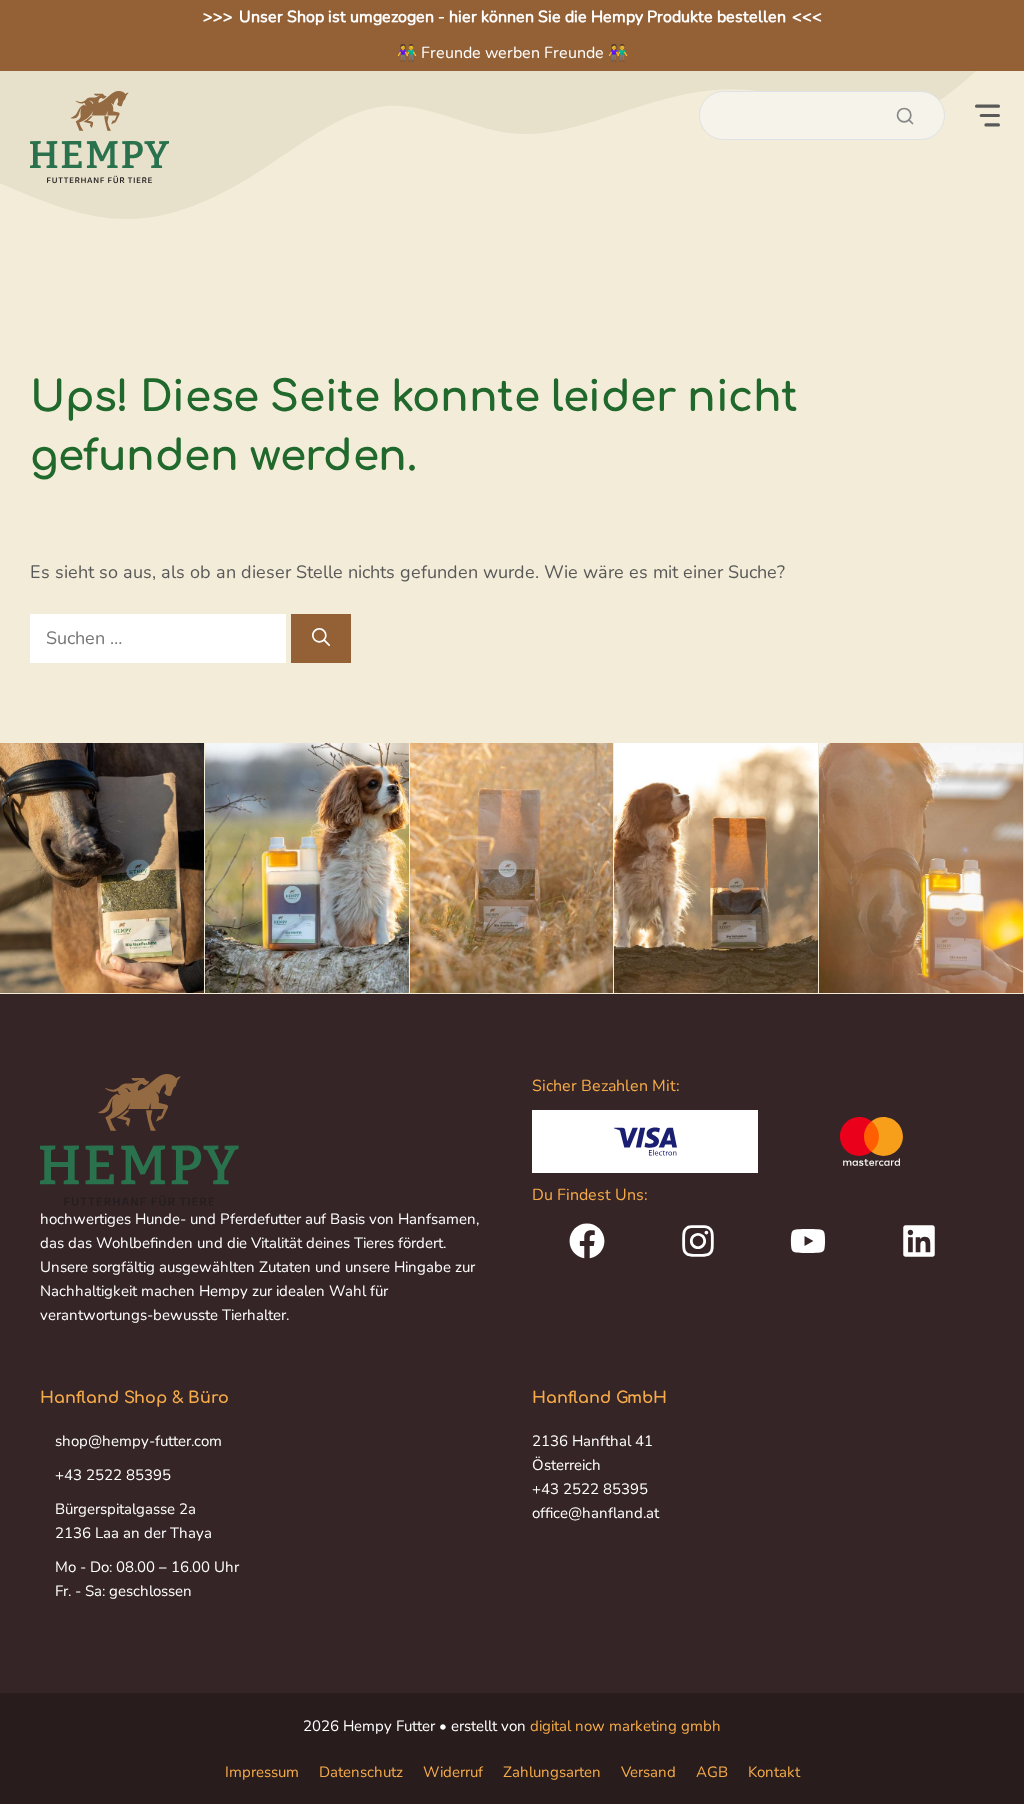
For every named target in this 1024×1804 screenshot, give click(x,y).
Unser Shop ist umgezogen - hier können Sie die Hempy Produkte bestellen (512, 17)
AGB (712, 1772)
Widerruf (453, 1772)
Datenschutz (361, 1772)
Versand (648, 1772)
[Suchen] (321, 638)
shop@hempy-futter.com (138, 1441)
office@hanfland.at (595, 1513)
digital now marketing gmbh (625, 1726)
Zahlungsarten (552, 1772)
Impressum (262, 1772)
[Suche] (905, 116)
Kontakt (774, 1772)
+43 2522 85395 (113, 1475)
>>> (218, 17)
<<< (807, 17)
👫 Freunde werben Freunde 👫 (512, 53)
